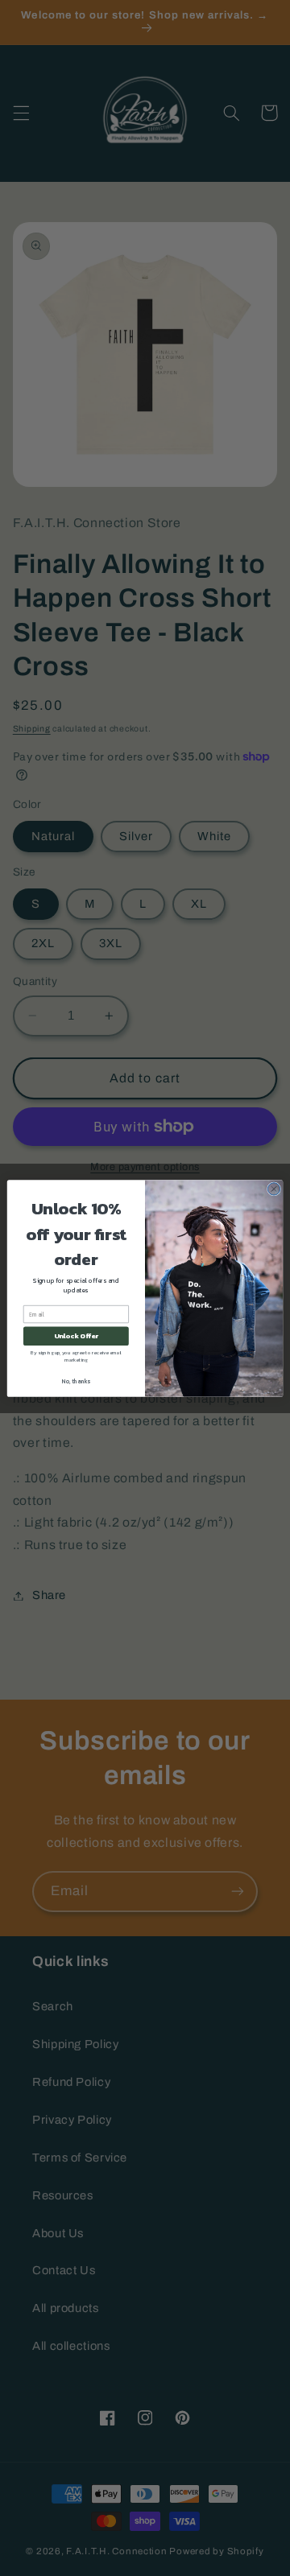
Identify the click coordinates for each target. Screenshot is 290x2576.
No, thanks (76, 1381)
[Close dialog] (273, 1188)
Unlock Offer (76, 1335)
